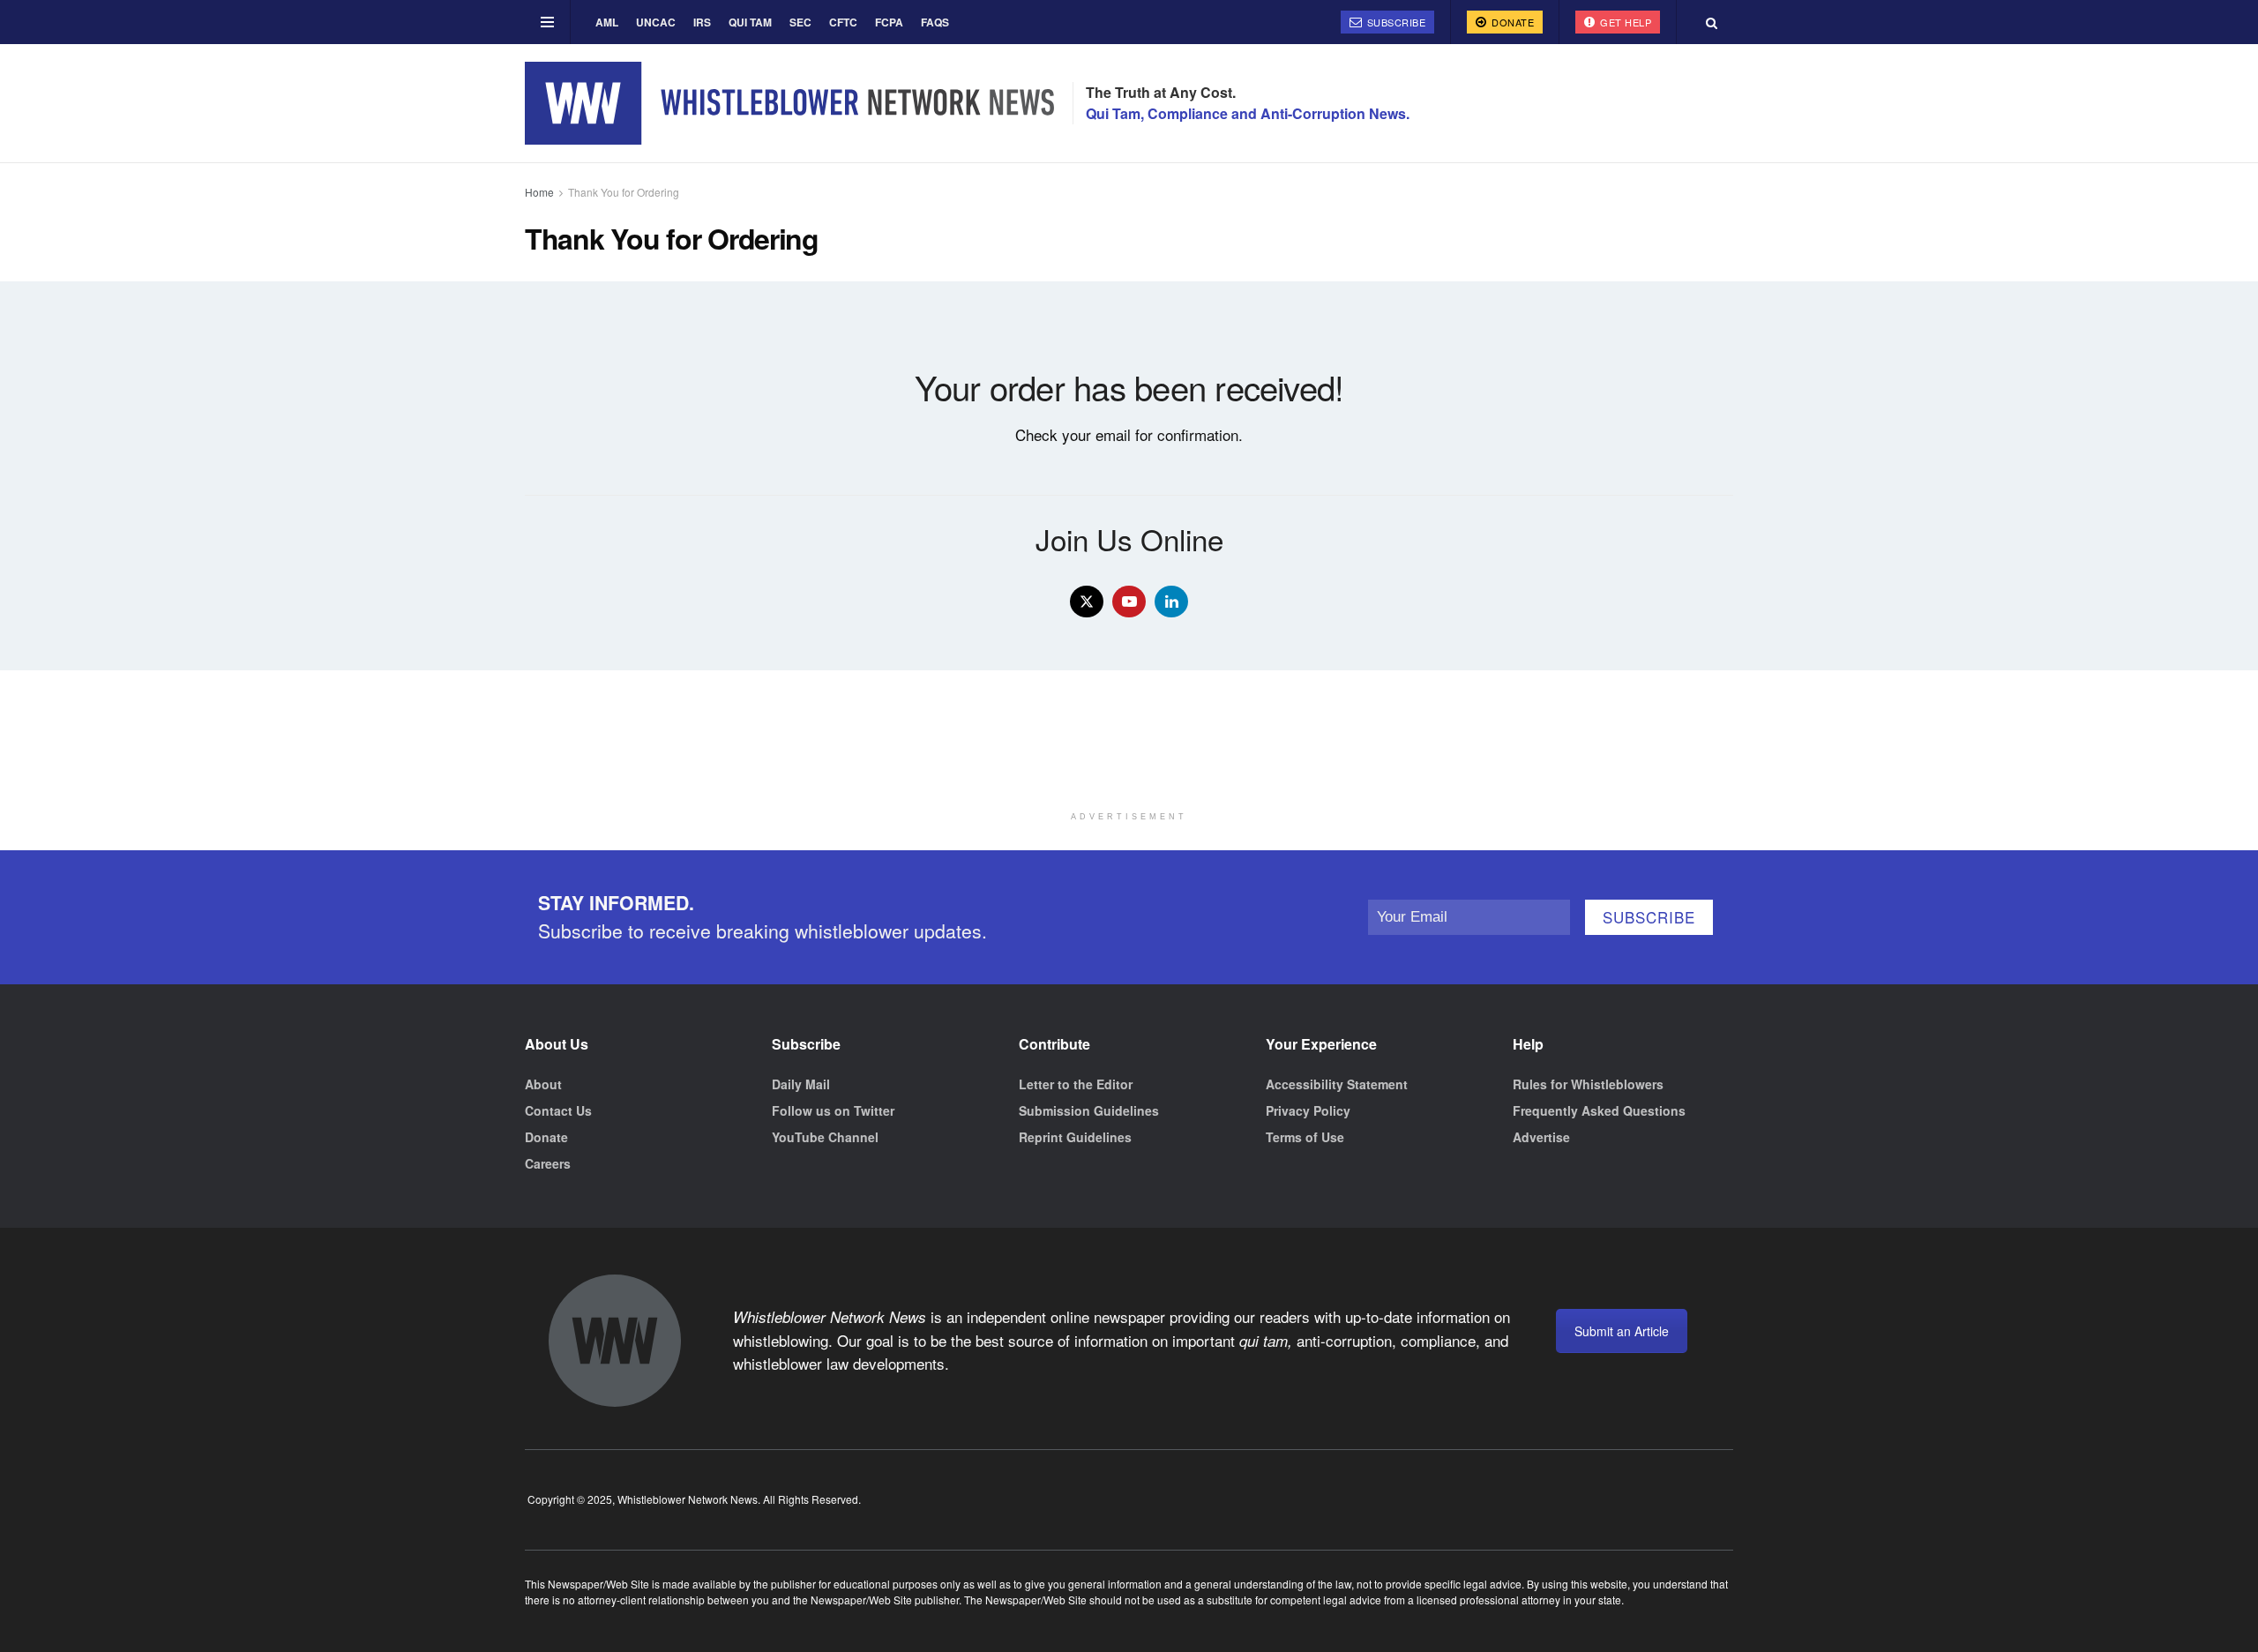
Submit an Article (1622, 1331)
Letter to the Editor (1076, 1084)
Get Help (1625, 22)
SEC (800, 22)
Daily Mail (801, 1084)
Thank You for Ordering (624, 192)
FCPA (889, 22)
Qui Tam (750, 22)
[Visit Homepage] (789, 103)
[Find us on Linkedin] (1171, 602)
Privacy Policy (1308, 1110)
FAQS (935, 22)
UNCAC (656, 22)
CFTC (843, 22)
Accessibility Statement (1337, 1084)
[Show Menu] (547, 22)
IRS (702, 22)
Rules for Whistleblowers (1588, 1084)
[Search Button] (1712, 22)
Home (539, 192)
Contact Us (558, 1110)
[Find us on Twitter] (1087, 602)
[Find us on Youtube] (1129, 602)
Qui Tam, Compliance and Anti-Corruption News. (1248, 113)
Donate (1512, 22)
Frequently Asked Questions (1599, 1110)
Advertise (1541, 1137)
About (543, 1084)
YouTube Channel (825, 1137)
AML (607, 22)
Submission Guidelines (1089, 1110)
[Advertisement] (1129, 759)
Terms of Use (1305, 1137)
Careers (548, 1163)
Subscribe (1394, 22)
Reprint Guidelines (1075, 1137)
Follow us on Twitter (833, 1110)
